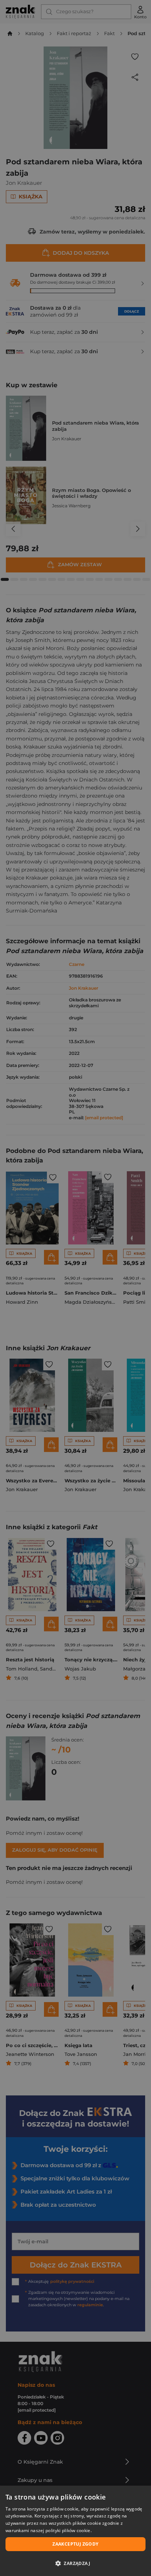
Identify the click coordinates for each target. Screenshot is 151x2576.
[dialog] (75, 2531)
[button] (75, 2563)
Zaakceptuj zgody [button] (75, 2544)
